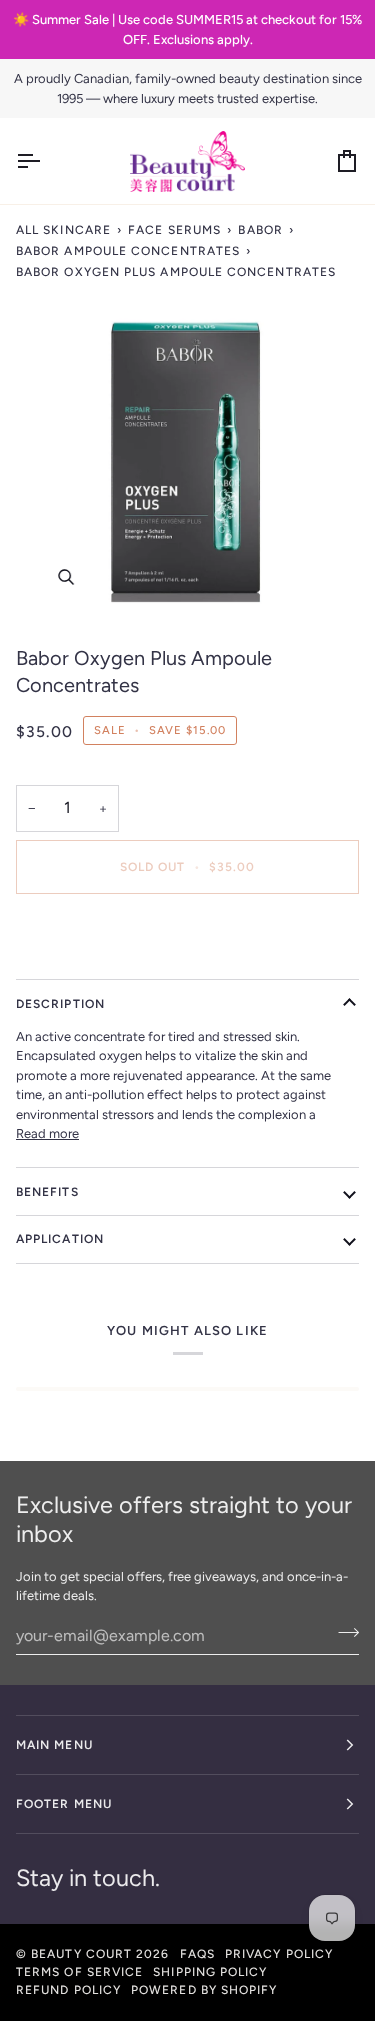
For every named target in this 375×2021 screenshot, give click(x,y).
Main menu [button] (54, 1745)
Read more (47, 1133)
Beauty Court (81, 1954)
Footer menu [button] (64, 1804)
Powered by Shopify (204, 1990)
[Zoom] (187, 455)
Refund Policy (68, 1990)
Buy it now (188, 936)
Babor (260, 230)
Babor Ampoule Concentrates (128, 251)
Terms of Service (79, 1972)
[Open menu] (46, 161)
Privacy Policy (279, 1954)
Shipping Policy (210, 1972)
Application (60, 1239)
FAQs (197, 1954)
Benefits (47, 1192)
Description (60, 1004)
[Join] (342, 1633)
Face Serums (174, 230)
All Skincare (63, 230)
